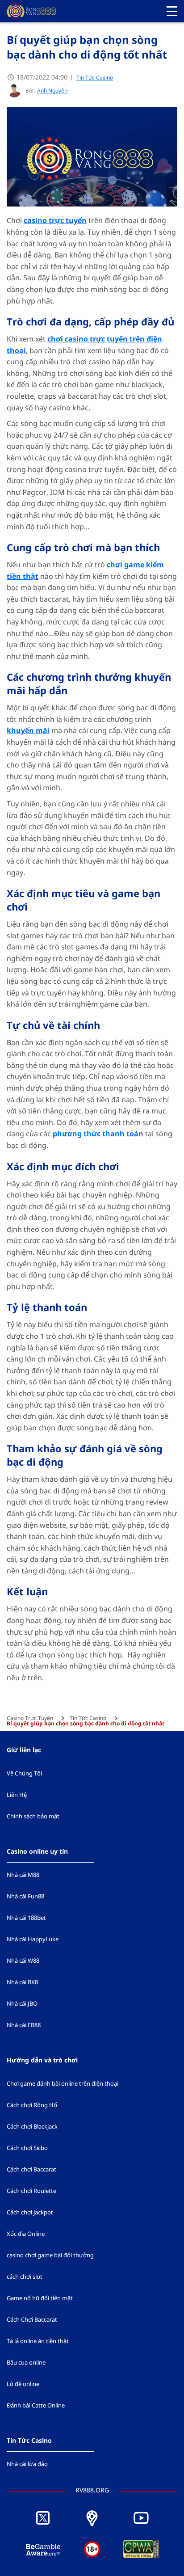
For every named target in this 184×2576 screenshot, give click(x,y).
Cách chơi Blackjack (32, 2127)
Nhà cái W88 (23, 1961)
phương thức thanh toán (98, 1134)
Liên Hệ (17, 1795)
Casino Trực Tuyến (30, 1718)
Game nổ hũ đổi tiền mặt (40, 2298)
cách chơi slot (25, 2277)
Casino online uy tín (37, 1852)
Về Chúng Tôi (24, 1774)
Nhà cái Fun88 (25, 1897)
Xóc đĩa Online (26, 2234)
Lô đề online (23, 2384)
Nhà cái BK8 (22, 1982)
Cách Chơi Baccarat (32, 2320)
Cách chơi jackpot (30, 2213)
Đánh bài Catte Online (36, 2406)
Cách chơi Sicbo (27, 2148)
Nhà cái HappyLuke (33, 1939)
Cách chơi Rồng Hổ (32, 2105)
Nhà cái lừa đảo (27, 2464)
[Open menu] (172, 11)
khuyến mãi (28, 731)
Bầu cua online (26, 2363)
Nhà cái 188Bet (26, 1918)
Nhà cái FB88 (24, 2025)
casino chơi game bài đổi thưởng (50, 2256)
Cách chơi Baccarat (31, 2170)
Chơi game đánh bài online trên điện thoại (63, 2084)
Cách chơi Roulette (31, 2191)
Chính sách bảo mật (33, 1817)
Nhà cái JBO (22, 2004)
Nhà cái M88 (23, 1875)
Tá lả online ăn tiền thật (38, 2341)
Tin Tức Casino (95, 78)
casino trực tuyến (55, 221)
